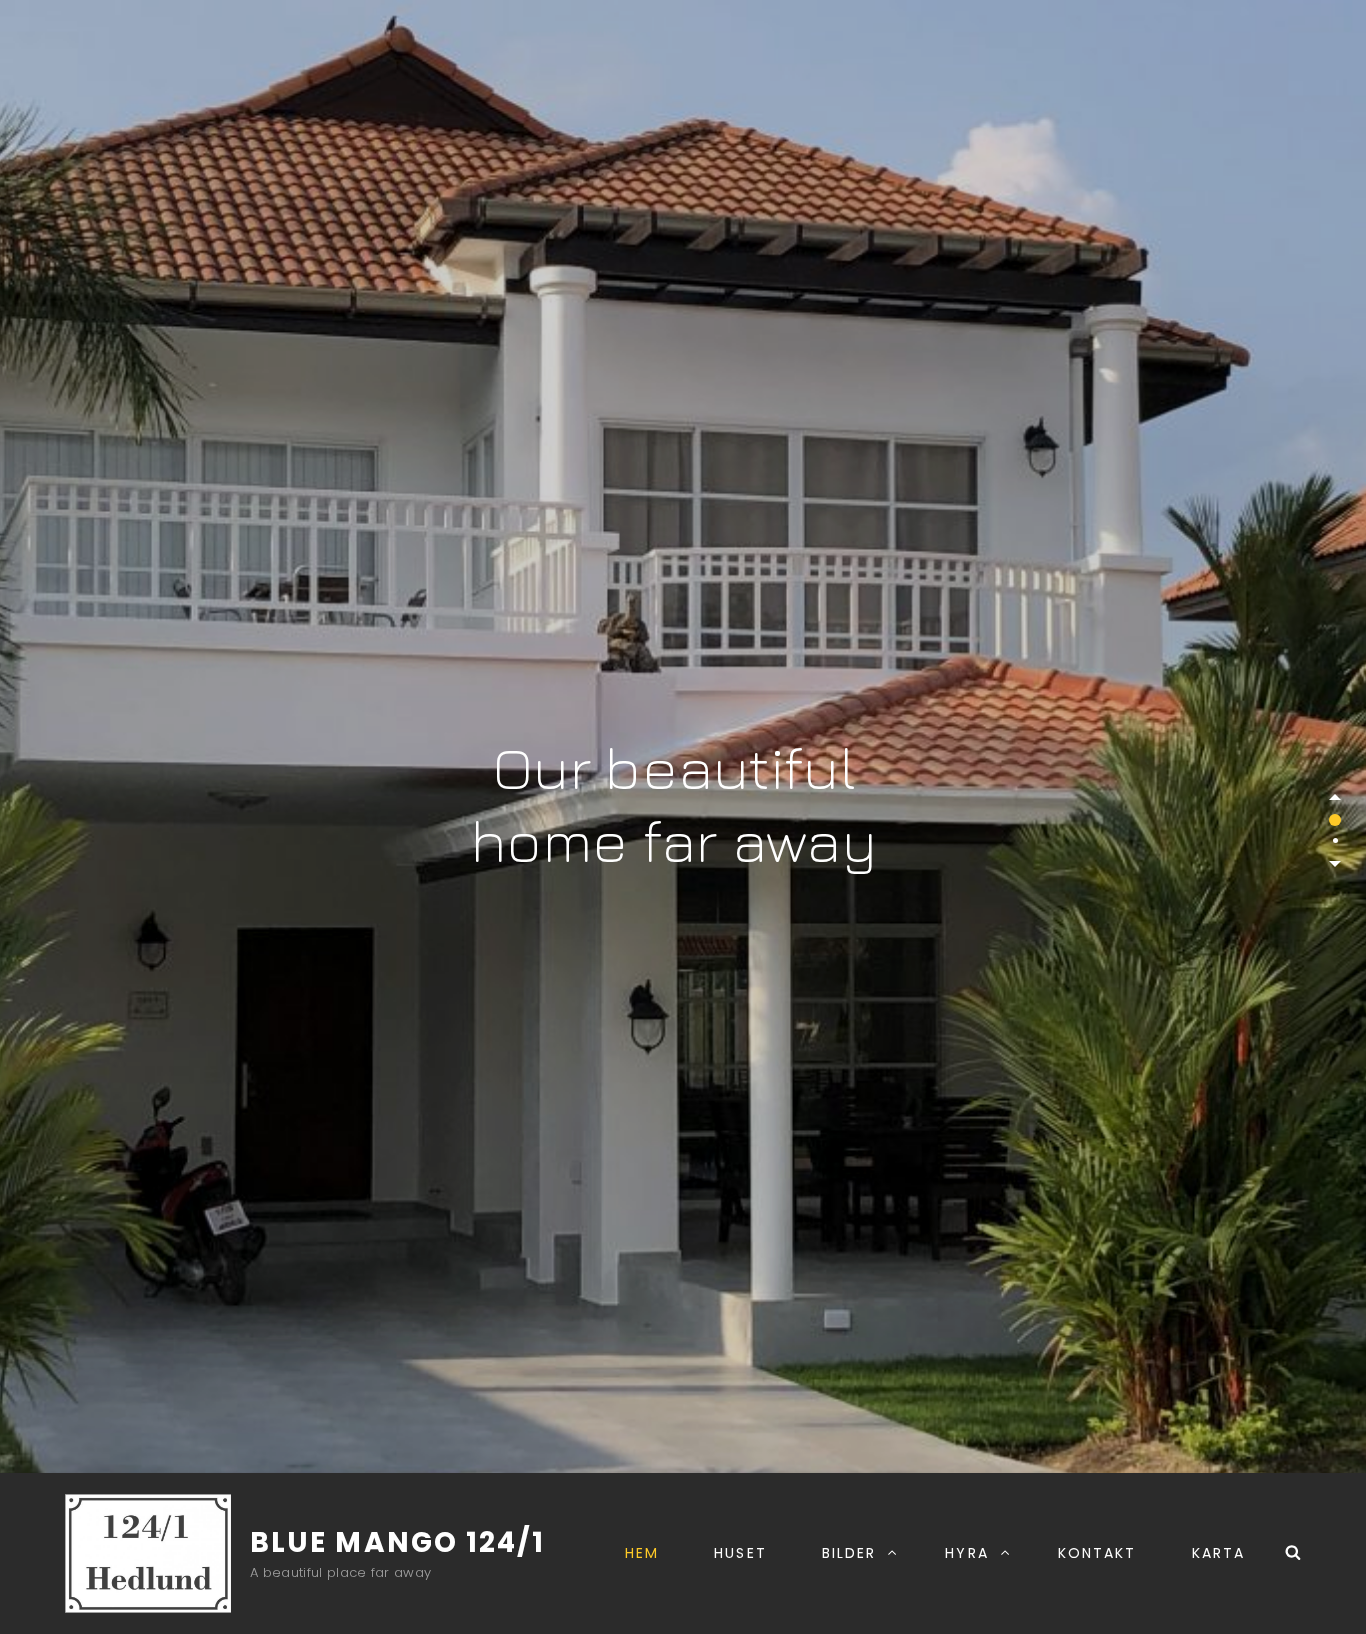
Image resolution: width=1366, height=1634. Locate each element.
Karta (1219, 1553)
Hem (642, 1553)
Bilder (849, 1553)
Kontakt (1097, 1553)
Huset (740, 1553)
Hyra (966, 1553)
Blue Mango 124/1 (398, 1542)
